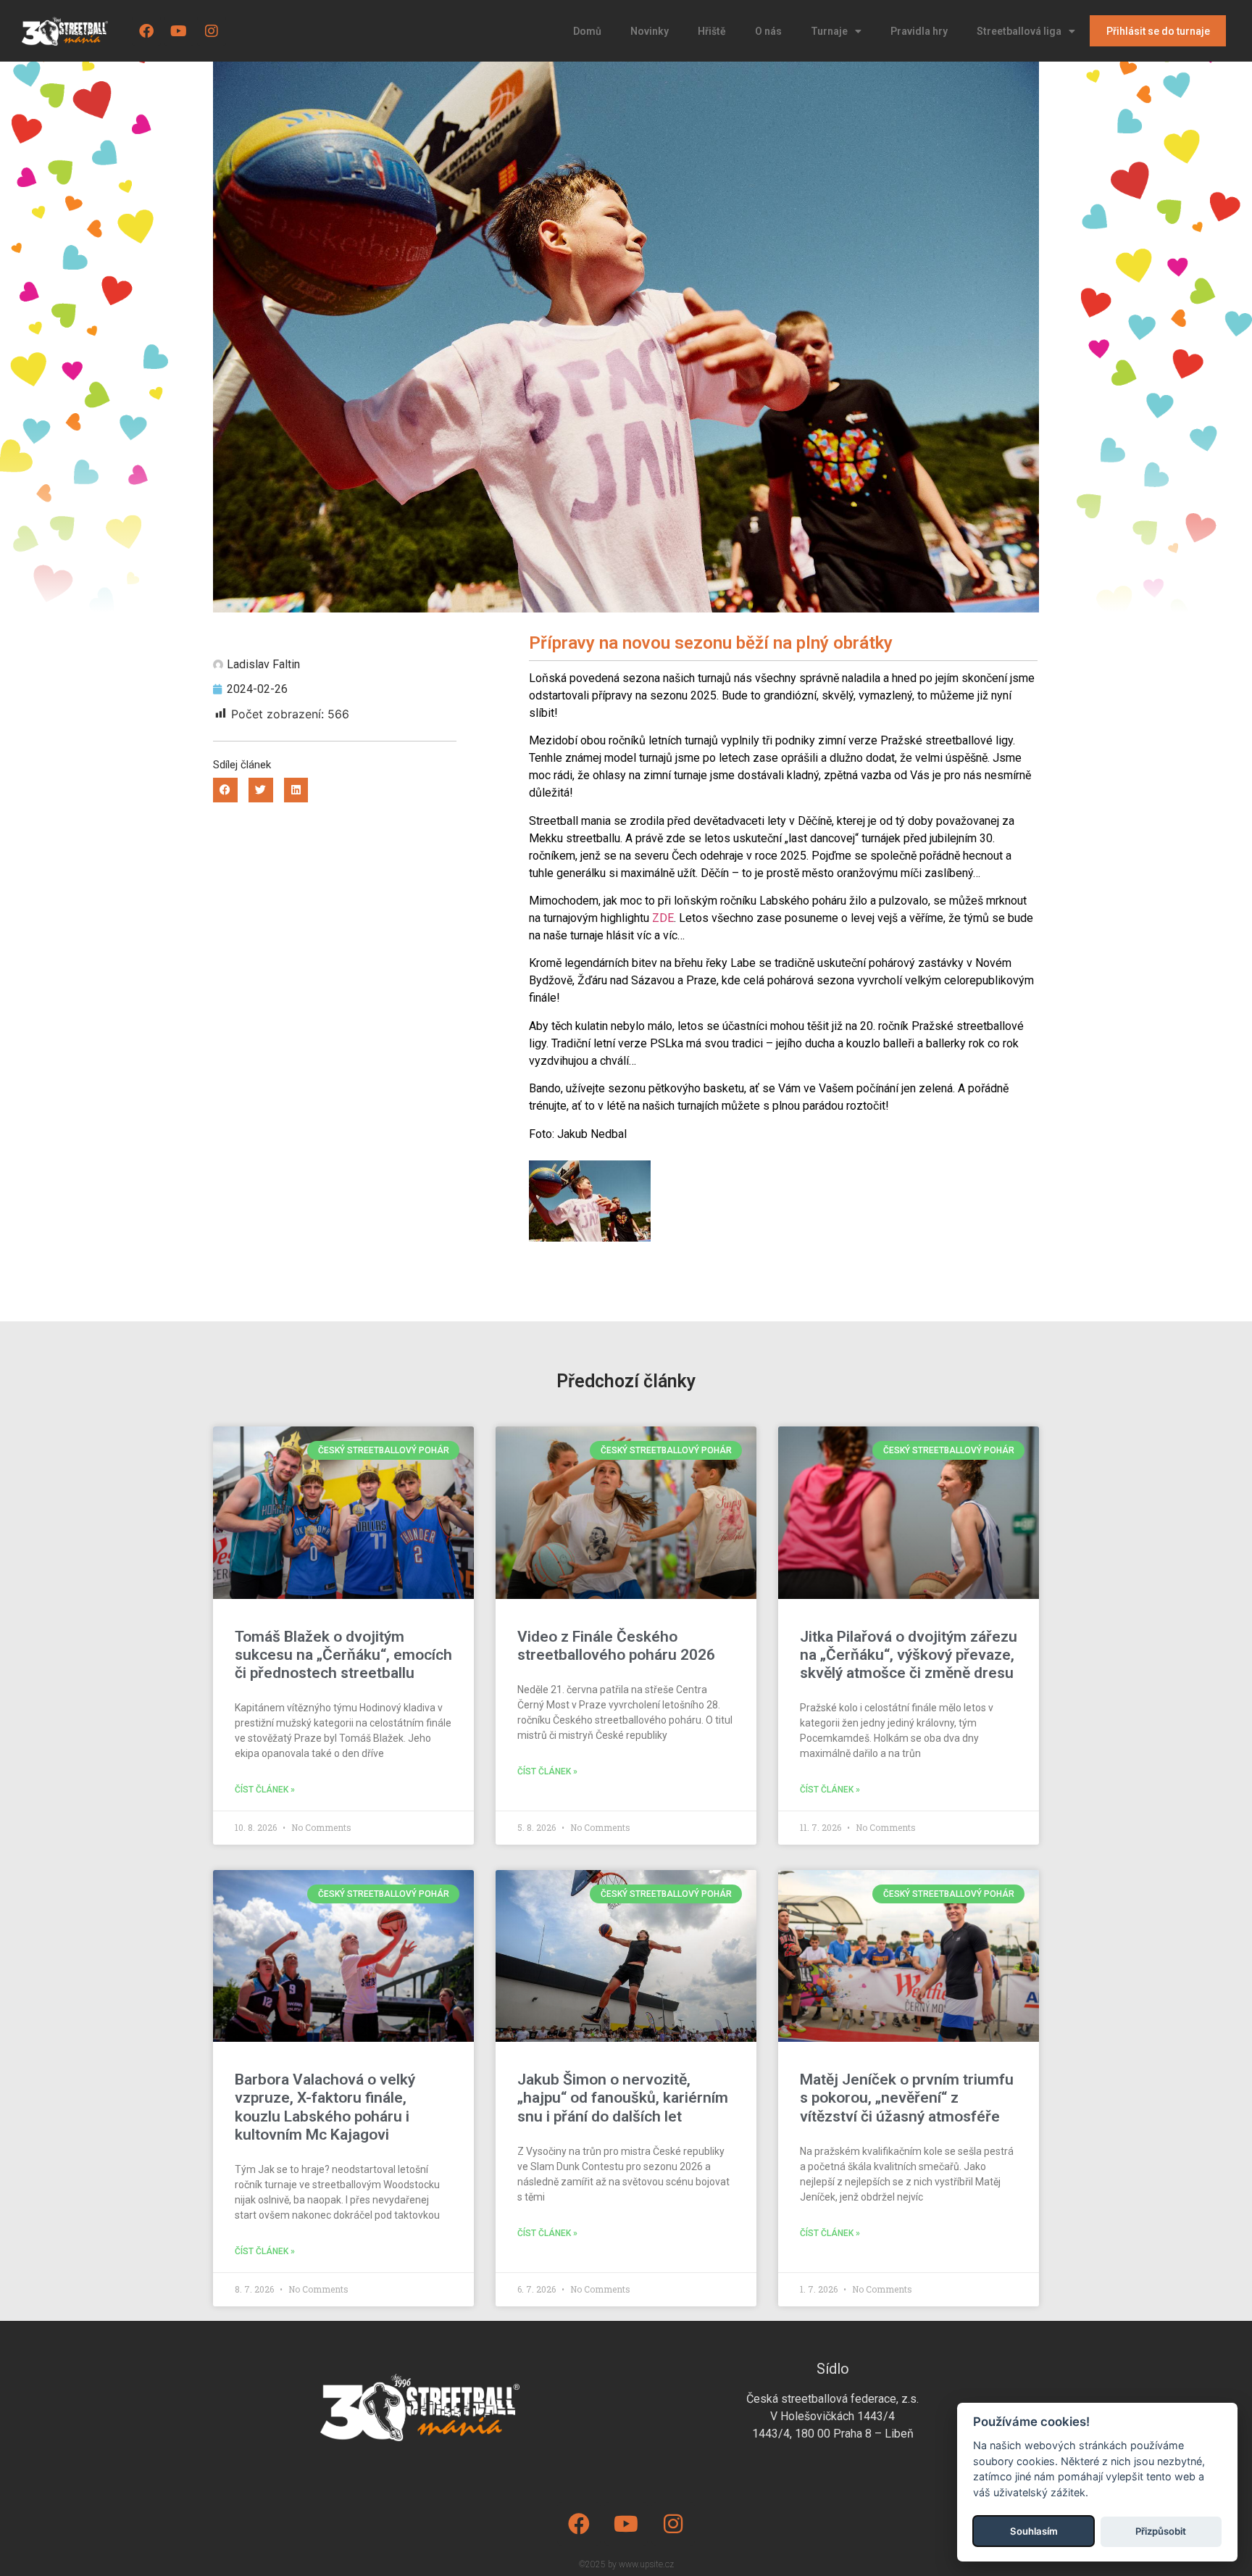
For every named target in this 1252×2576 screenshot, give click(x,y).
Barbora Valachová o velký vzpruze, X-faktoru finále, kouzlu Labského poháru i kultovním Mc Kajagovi (325, 2107)
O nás (768, 31)
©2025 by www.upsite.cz (626, 2564)
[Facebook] (146, 31)
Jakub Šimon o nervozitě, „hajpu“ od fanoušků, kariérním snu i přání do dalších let (623, 2098)
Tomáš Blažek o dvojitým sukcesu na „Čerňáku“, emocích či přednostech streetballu (343, 1655)
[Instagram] (212, 31)
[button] (225, 790)
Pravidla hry (919, 31)
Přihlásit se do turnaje (1158, 31)
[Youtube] (179, 31)
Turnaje (829, 31)
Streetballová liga (1019, 31)
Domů (587, 31)
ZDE (663, 918)
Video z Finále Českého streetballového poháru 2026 (616, 1646)
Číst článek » (265, 1790)
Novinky (650, 31)
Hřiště (712, 31)
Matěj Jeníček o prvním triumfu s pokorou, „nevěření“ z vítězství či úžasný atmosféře (907, 2098)
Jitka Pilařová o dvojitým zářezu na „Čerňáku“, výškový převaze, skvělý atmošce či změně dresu (909, 1655)
